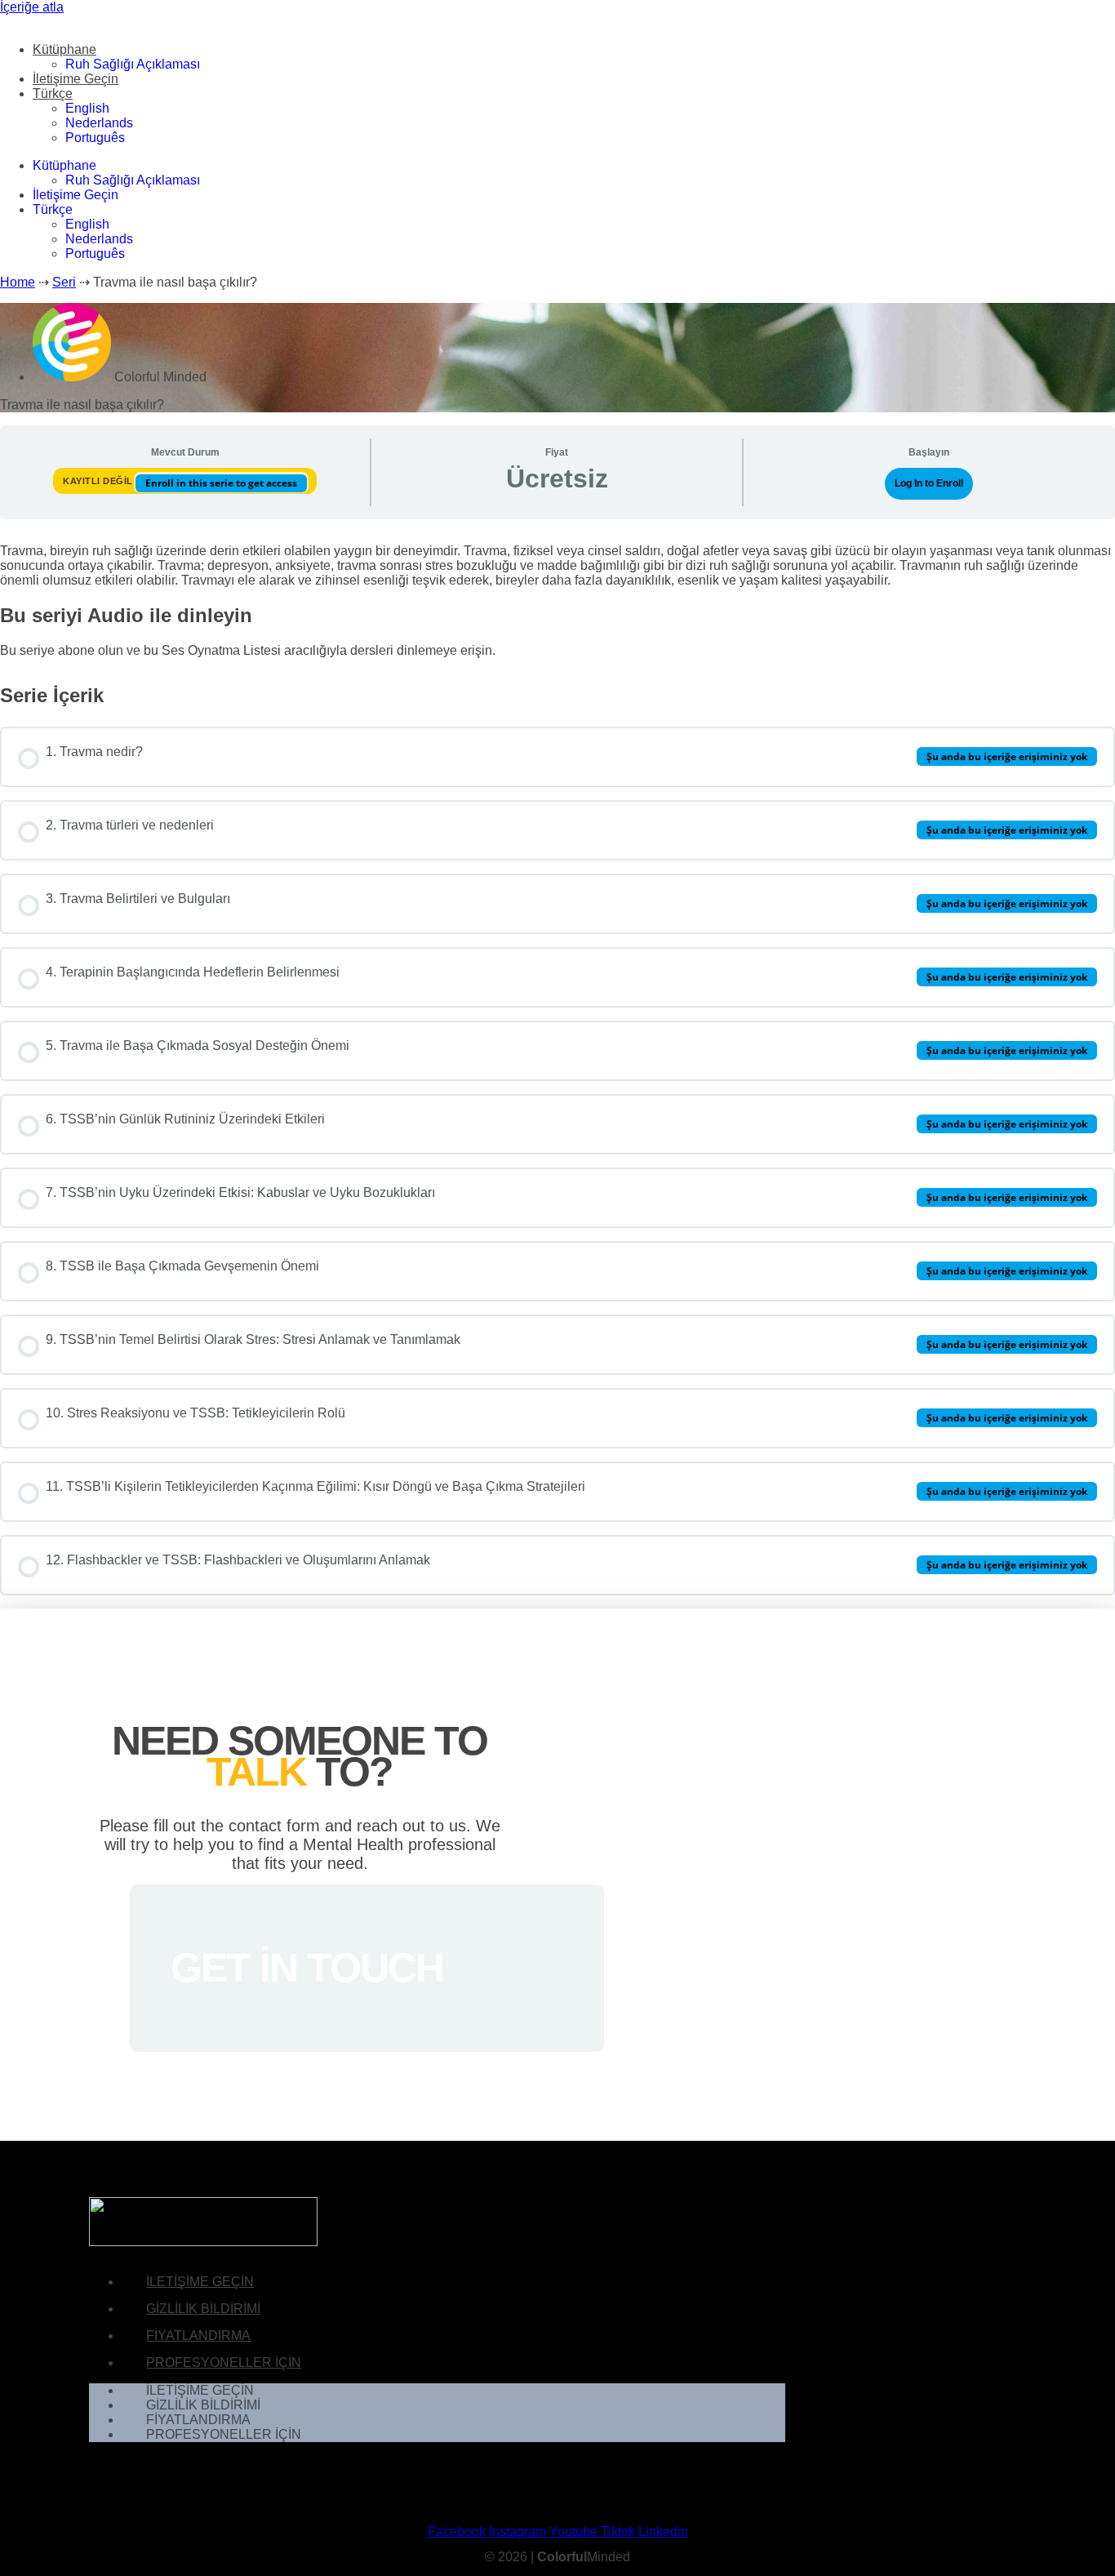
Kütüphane (64, 49)
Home (18, 282)
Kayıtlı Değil (99, 481)
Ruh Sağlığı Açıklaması (133, 64)
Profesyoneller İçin (224, 2362)
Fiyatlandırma (198, 2336)
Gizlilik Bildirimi (203, 2309)
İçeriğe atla (32, 7)
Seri (64, 282)
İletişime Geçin (76, 79)
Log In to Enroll (929, 483)
